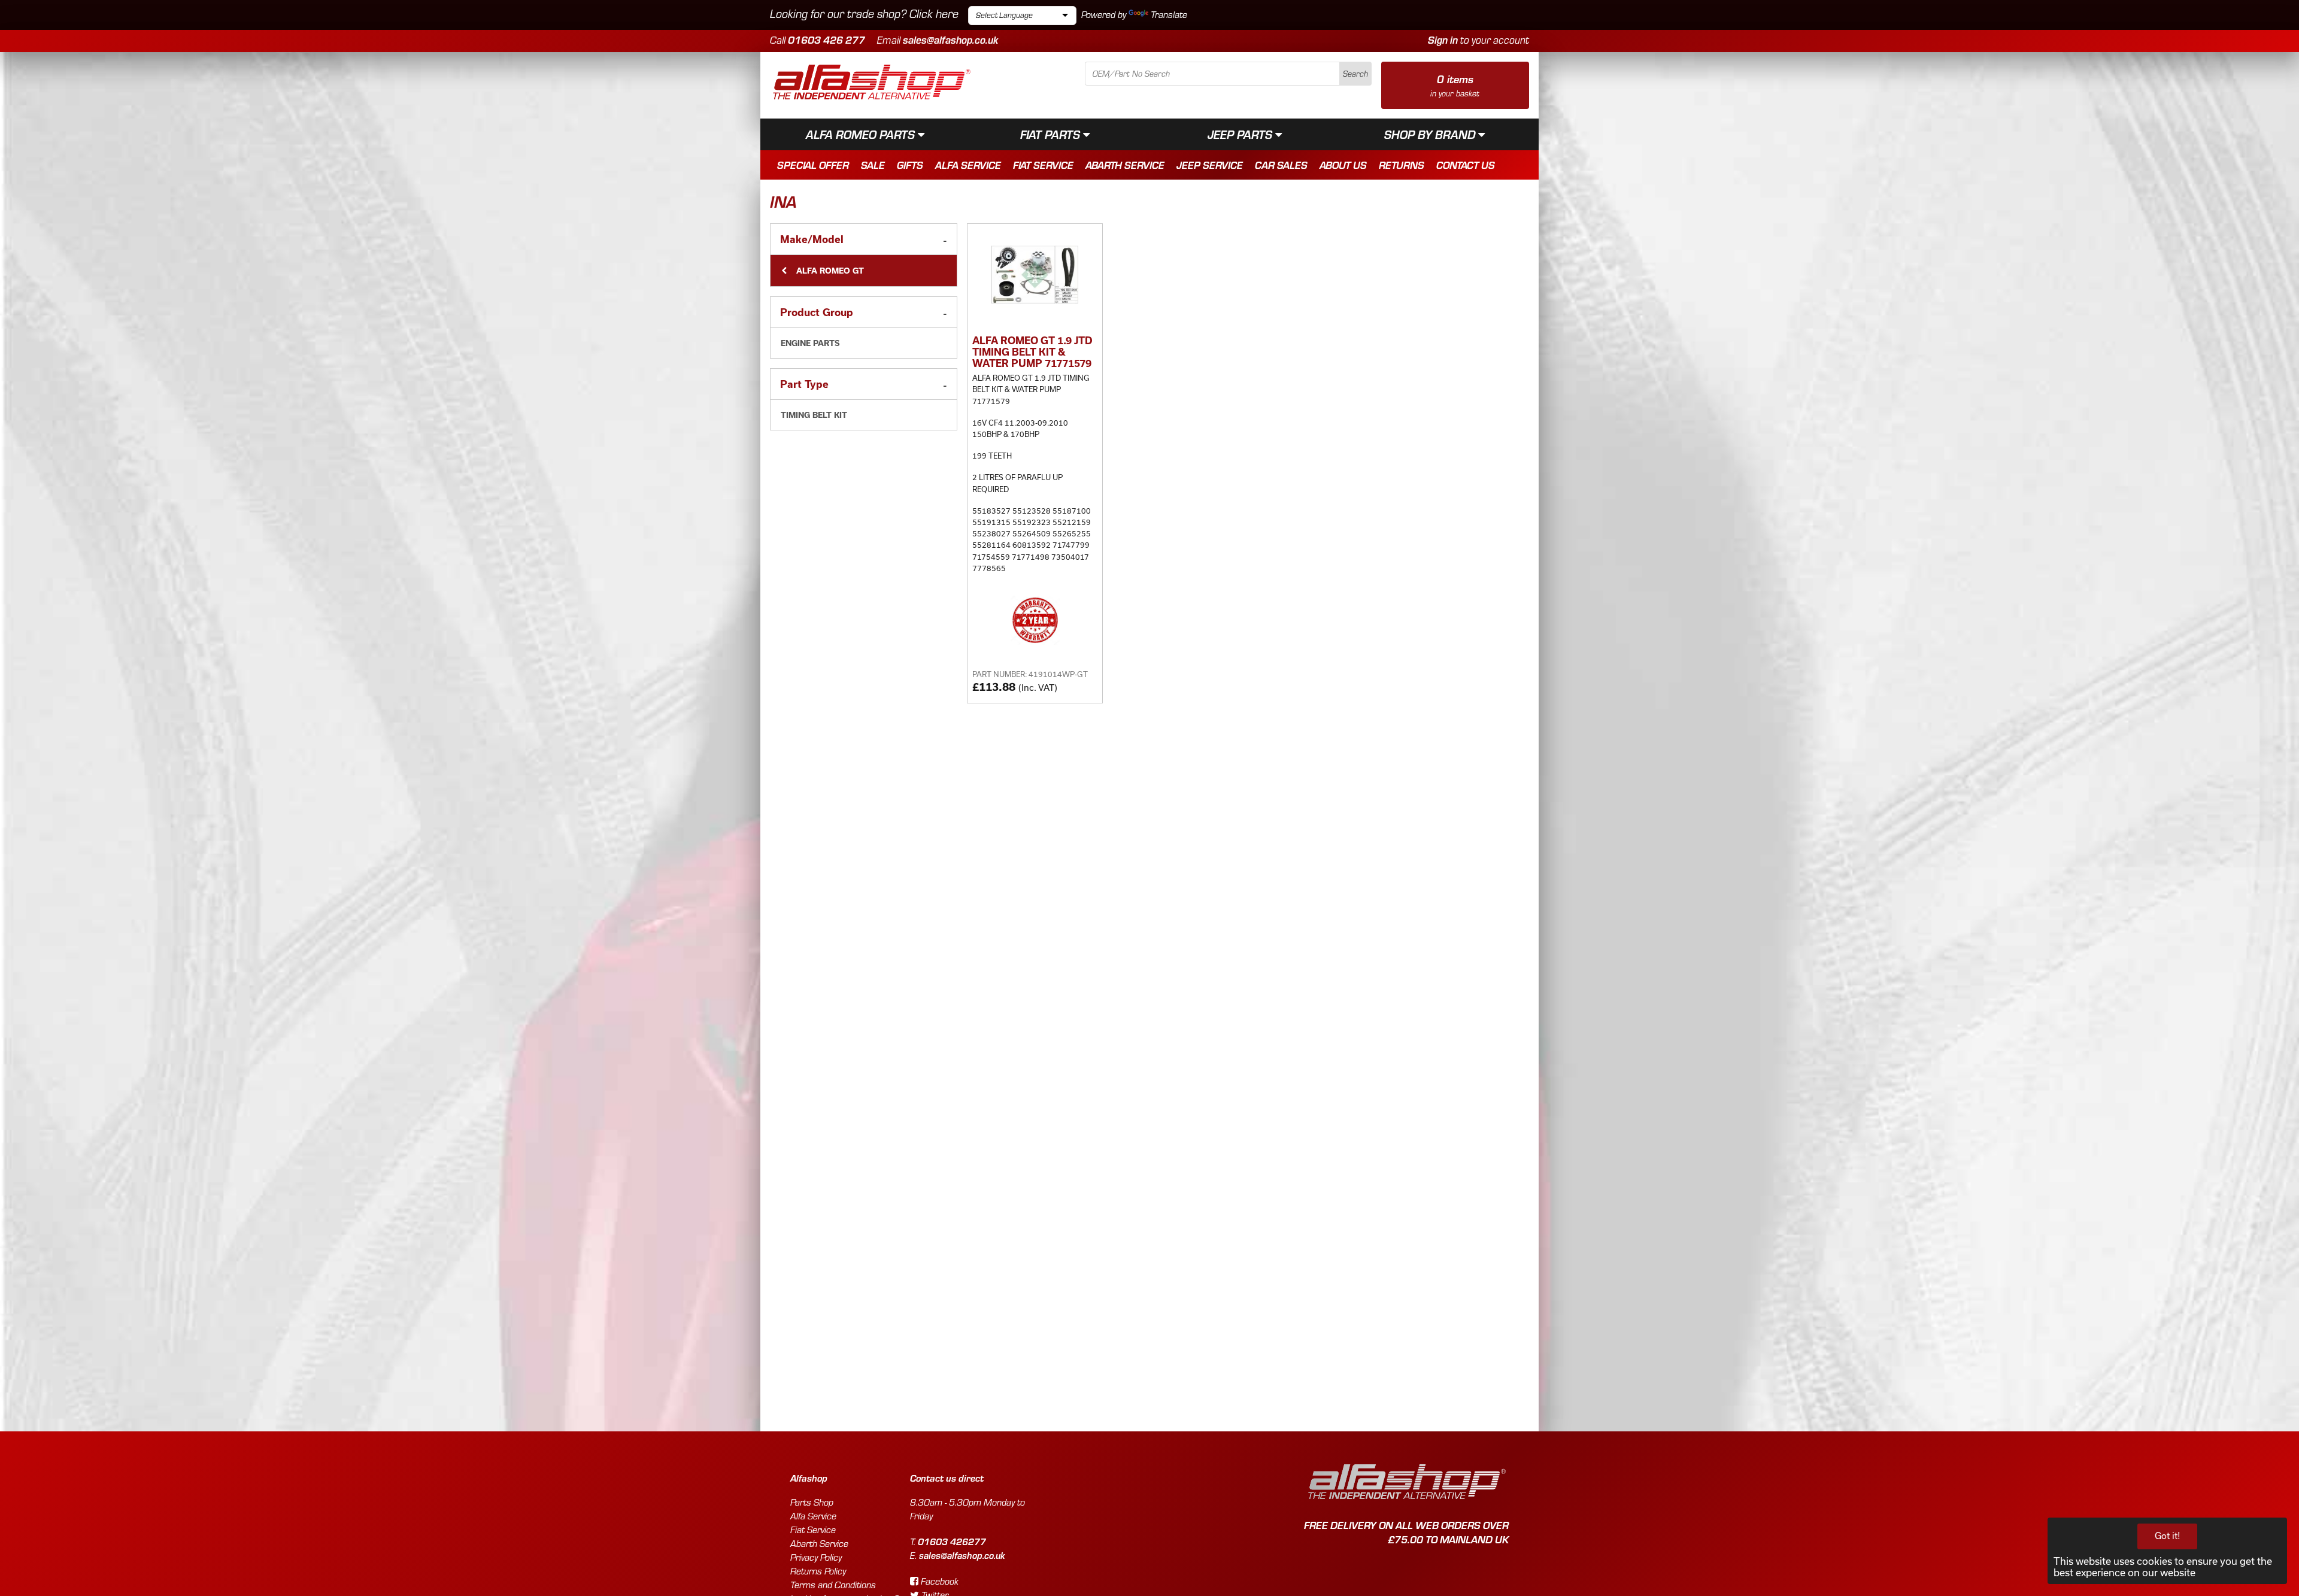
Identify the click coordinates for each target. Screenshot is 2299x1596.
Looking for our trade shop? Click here (864, 13)
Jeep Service (1210, 165)
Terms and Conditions (833, 1585)
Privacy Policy (816, 1557)
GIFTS (910, 165)
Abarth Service (1125, 165)
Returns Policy (818, 1571)
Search (1355, 74)
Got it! (2168, 1536)
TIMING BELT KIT (814, 415)
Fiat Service (1043, 165)
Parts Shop (812, 1502)
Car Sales (1281, 165)
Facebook (938, 1581)
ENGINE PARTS (810, 343)
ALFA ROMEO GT (829, 271)
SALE (873, 165)
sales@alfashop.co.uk (950, 40)
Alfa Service (968, 165)
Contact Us (1466, 165)
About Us (1343, 165)
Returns (1402, 165)
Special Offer (813, 165)
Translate (1169, 15)
